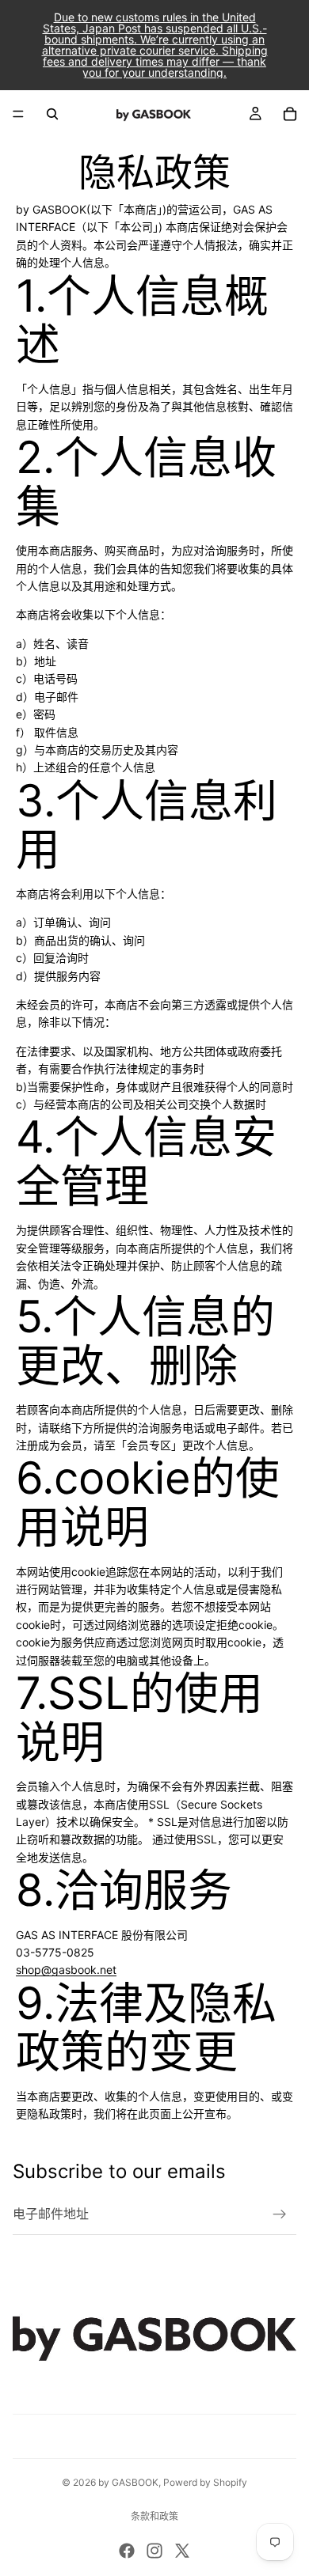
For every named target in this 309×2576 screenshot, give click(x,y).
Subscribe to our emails (119, 2171)
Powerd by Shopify (205, 2482)
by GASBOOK (128, 2482)
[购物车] (290, 114)
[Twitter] (182, 2551)
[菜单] (18, 114)
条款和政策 (154, 2516)
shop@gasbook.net (66, 1970)
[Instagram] (154, 2551)
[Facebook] (127, 2551)
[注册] (280, 2214)
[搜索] (52, 114)
